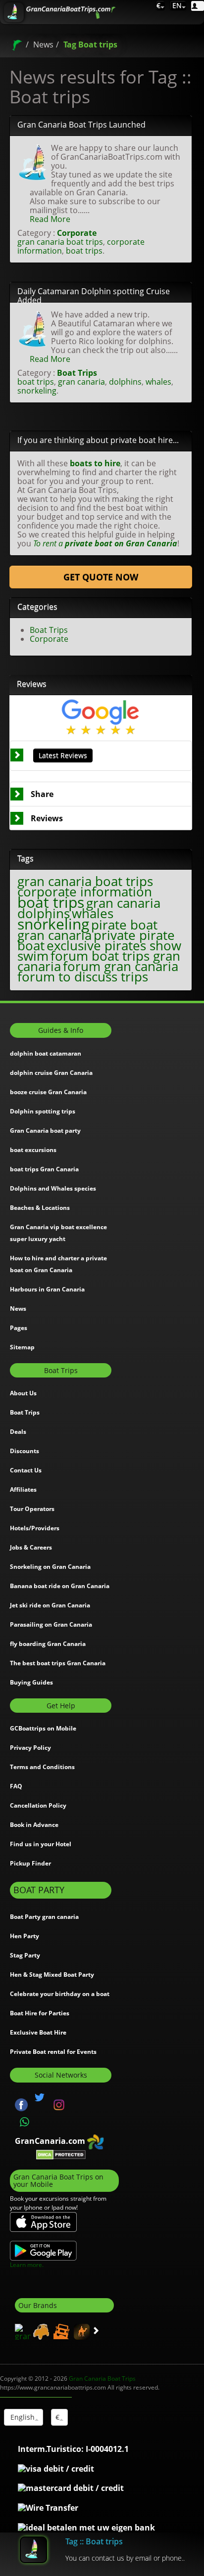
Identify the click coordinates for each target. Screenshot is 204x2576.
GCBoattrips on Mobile (43, 1728)
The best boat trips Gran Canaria (58, 1663)
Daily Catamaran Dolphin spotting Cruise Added (94, 296)
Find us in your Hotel (41, 1844)
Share (42, 794)
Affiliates (23, 1489)
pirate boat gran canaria (87, 930)
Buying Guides (31, 1682)
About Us (23, 1393)
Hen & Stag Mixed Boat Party (52, 1975)
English (22, 2417)
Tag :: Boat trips (94, 2541)
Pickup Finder (30, 1863)
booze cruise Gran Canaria (48, 1092)
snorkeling (37, 391)
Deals (18, 1432)
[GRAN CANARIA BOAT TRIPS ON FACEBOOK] (21, 2104)
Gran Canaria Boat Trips (102, 2378)
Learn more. (27, 2265)
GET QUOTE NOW (101, 577)
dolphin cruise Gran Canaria (51, 1073)
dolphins (125, 382)
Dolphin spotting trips (43, 1111)
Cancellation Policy (38, 1805)
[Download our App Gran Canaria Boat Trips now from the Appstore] (43, 2221)
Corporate (77, 233)
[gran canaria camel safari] (80, 2331)
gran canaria (81, 382)
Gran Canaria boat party (45, 1131)
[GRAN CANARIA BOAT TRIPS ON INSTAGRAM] (59, 2104)
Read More (50, 219)
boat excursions (33, 1150)
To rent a (105, 543)
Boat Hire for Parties (40, 2013)
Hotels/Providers (35, 1528)
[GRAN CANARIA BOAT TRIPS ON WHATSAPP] (25, 2122)
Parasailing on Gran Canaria (51, 1624)
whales (158, 382)
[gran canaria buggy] (40, 2331)
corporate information (85, 892)
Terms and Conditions (42, 1767)
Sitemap (22, 1347)
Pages (19, 1328)
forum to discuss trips (83, 977)
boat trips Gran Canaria (44, 1169)
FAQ (16, 1786)
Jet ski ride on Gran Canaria (50, 1605)
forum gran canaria (121, 966)
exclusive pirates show (114, 946)
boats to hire (95, 463)
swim (33, 956)
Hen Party (25, 1936)
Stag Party (25, 1955)
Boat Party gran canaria (44, 1917)
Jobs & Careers (31, 1547)
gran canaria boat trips (60, 242)
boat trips (84, 251)
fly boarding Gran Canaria (48, 1644)
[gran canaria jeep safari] (60, 2331)
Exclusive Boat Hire (38, 2032)
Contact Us (26, 1470)
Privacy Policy (30, 1748)
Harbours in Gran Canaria (47, 1289)
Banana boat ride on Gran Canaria (60, 1586)
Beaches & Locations (40, 1208)
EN (176, 5)
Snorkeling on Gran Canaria (50, 1567)
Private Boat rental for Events (53, 2052)
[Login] (198, 6)
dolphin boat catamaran (46, 1053)
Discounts (25, 1451)
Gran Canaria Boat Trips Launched (81, 125)
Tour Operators (32, 1509)
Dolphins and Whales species (53, 1188)
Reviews (47, 818)
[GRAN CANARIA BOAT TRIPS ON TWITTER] (40, 2097)
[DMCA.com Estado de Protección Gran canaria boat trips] (61, 2154)
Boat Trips (77, 373)
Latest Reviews (63, 755)
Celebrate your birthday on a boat (60, 1994)
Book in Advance (34, 1825)
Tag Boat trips (90, 44)
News (43, 44)
